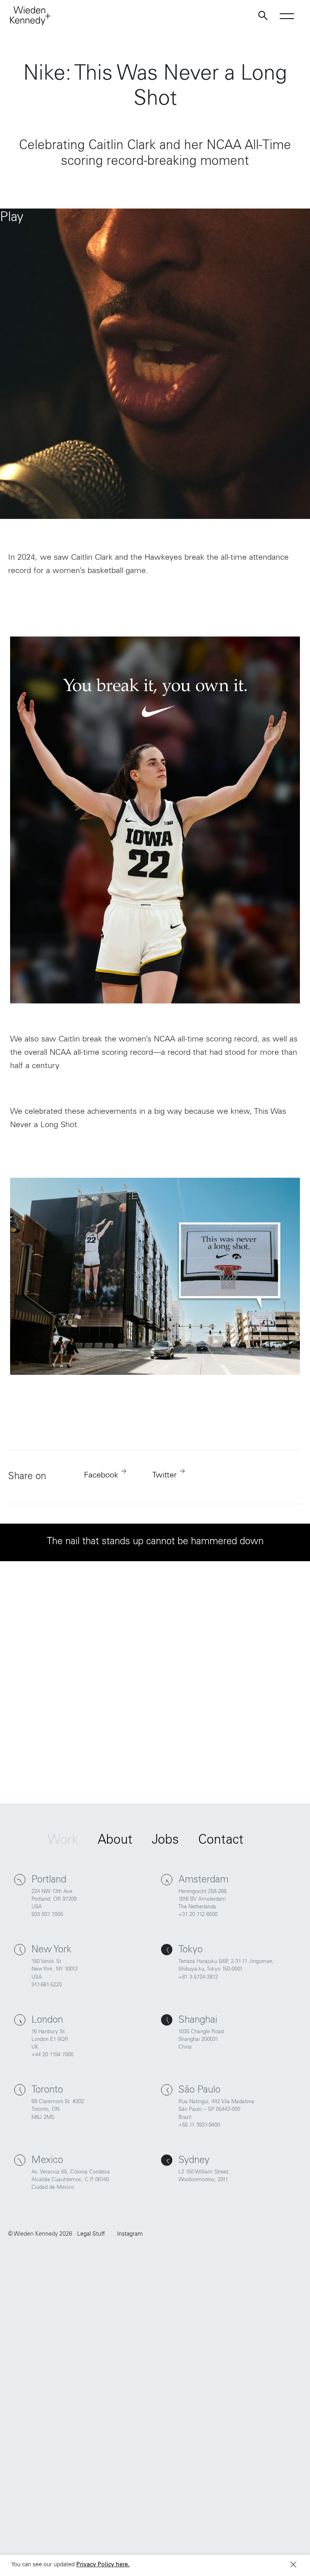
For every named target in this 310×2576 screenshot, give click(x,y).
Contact (221, 1841)
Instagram (130, 2235)
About (115, 1841)
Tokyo (191, 1950)
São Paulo (199, 2091)
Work (63, 1841)
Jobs (165, 1841)
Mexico (47, 2161)
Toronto (47, 2091)
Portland (49, 1880)
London (47, 2021)
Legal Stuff (91, 2235)
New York (51, 1950)
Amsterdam (203, 1880)
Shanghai (198, 2021)
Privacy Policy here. (103, 2565)
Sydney (194, 2161)
